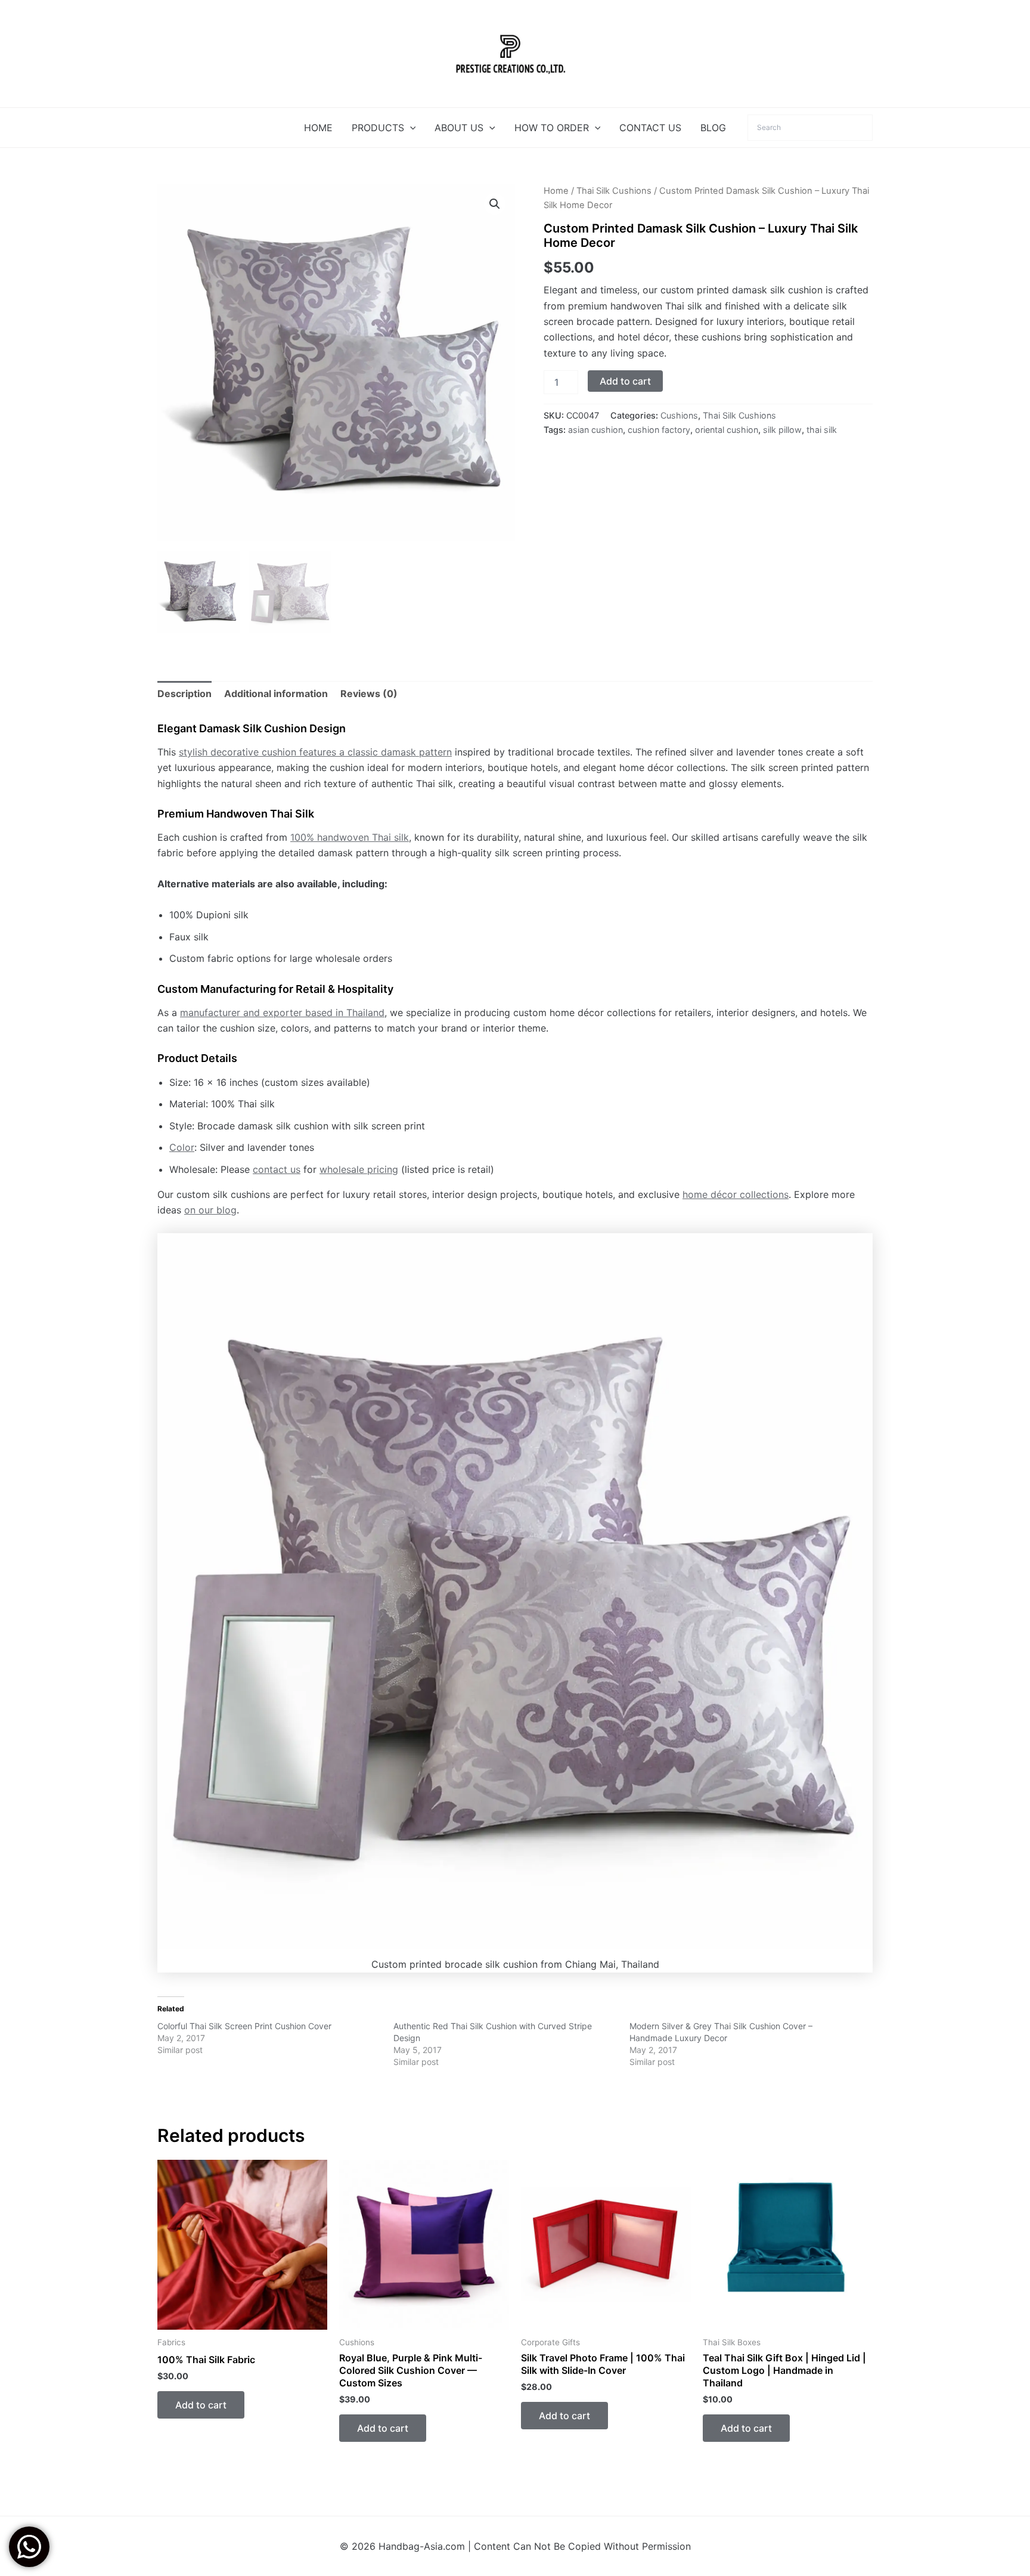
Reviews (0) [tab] (369, 693)
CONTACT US (650, 128)
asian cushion (595, 430)
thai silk (822, 430)
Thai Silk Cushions (614, 191)
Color (182, 1147)
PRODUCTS (378, 128)
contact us (277, 1169)
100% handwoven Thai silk (350, 837)
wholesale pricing (359, 1169)
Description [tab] (184, 693)
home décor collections (736, 1194)
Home (556, 191)
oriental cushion (727, 430)
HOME (318, 128)
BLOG (713, 128)
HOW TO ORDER (552, 128)
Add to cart (625, 381)
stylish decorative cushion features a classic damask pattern (315, 752)
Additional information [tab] (276, 693)
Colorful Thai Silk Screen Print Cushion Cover (244, 2026)
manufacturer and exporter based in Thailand (282, 1013)
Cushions (679, 415)
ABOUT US (459, 128)
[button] (410, 128)
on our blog (210, 1210)
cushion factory (659, 430)
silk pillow (782, 430)
